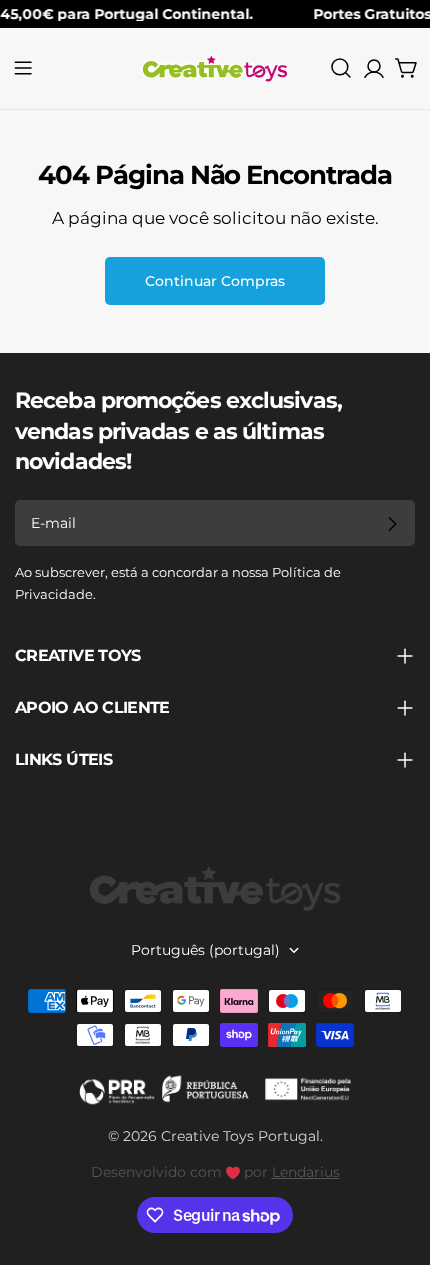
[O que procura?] (341, 68)
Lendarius (306, 1172)
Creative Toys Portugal (240, 1136)
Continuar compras (215, 281)
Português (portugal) (205, 950)
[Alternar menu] (23, 68)
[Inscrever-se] (392, 524)
